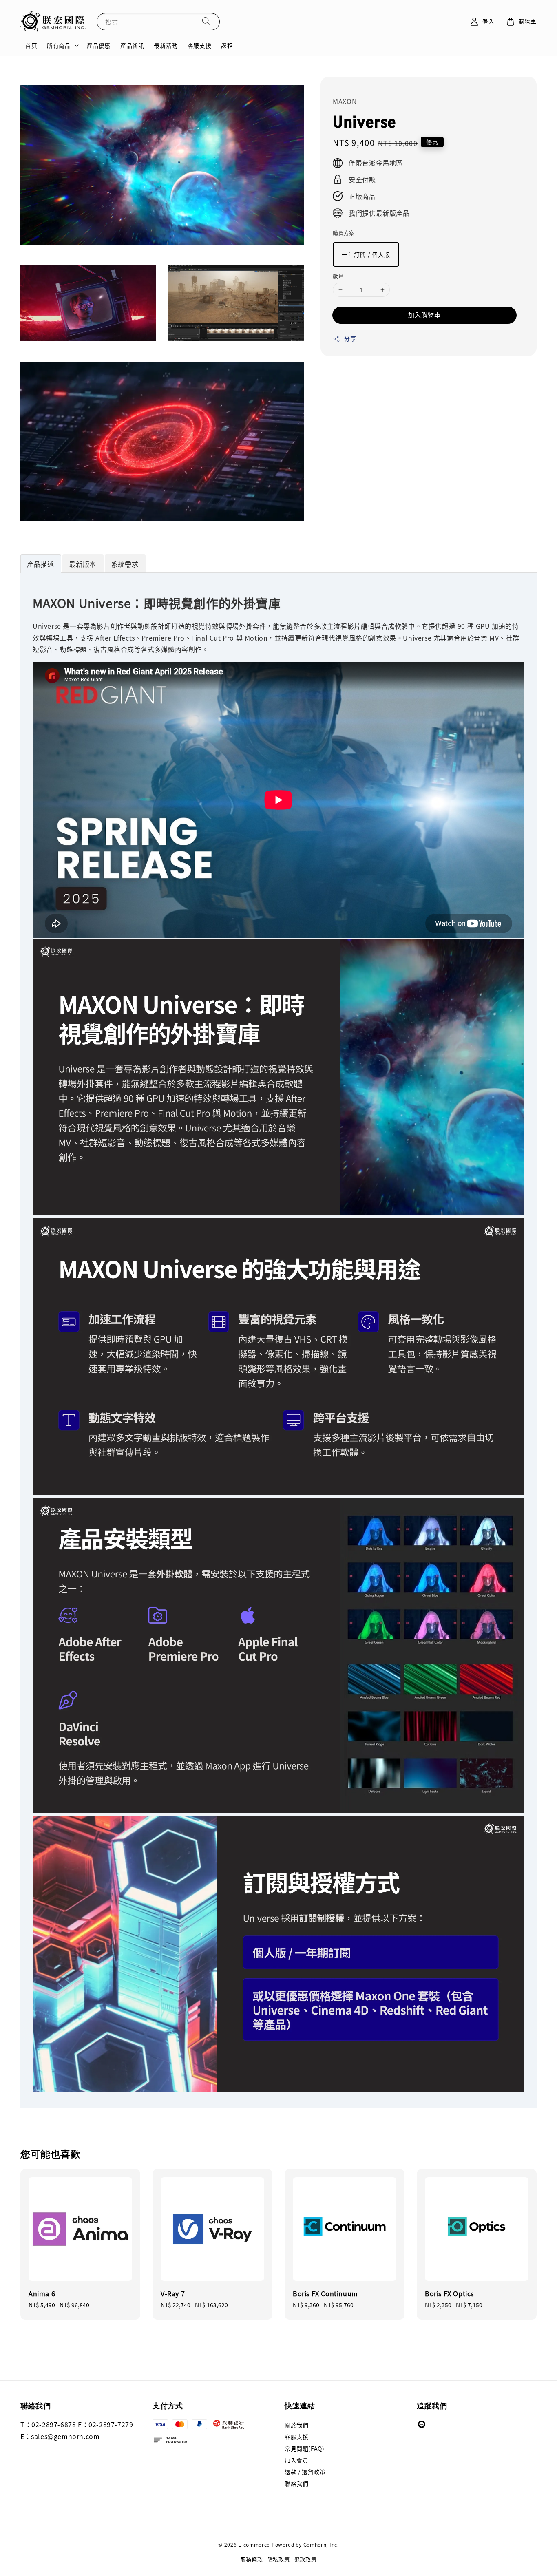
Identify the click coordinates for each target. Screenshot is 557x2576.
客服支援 (199, 45)
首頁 (31, 45)
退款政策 (306, 2559)
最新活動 (166, 45)
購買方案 (344, 233)
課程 (227, 45)
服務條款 (252, 2559)
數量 (338, 276)
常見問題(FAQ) (304, 2448)
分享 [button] (350, 338)
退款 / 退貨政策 (305, 2472)
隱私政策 (279, 2559)
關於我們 (296, 2425)
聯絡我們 (296, 2483)
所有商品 (59, 45)
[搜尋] (206, 21)
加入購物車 (424, 315)
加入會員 (296, 2460)
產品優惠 (99, 45)
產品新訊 (132, 45)
